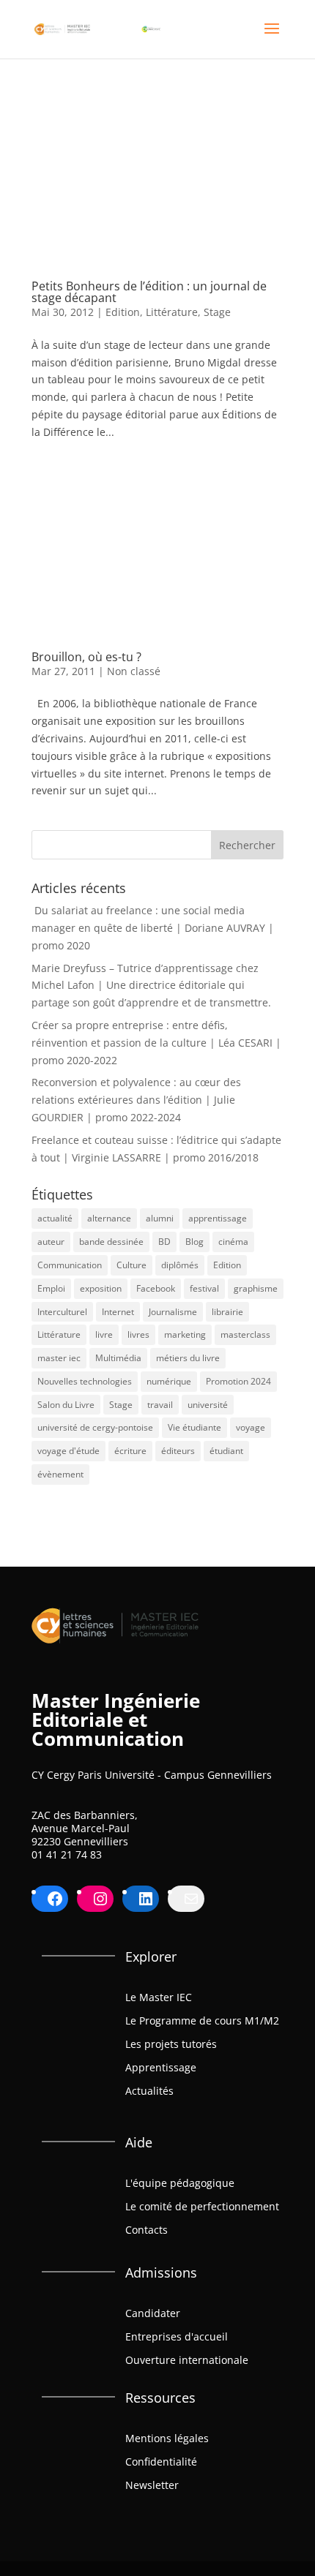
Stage (217, 312)
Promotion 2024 (238, 1381)
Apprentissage (161, 2067)
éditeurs (178, 1451)
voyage (251, 1427)
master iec (59, 1358)
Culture (131, 1265)
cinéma (233, 1242)
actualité (55, 1218)
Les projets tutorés (171, 2044)
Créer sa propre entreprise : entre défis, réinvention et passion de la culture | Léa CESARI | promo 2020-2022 (156, 1043)
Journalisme (173, 1312)
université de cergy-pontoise (95, 1427)
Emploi (51, 1288)
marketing (185, 1334)
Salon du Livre (66, 1405)
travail (160, 1405)
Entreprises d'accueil (177, 2336)
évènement (60, 1474)
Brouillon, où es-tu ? (86, 657)
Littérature (172, 312)
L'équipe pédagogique (180, 2183)
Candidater (153, 2313)
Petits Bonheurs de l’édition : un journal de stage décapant (149, 292)
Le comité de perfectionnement (202, 2206)
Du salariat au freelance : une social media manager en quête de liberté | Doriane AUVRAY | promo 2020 (153, 928)
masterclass (245, 1334)
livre (104, 1334)
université (208, 1405)
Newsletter (152, 2485)
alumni (160, 1218)
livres (138, 1334)
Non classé (134, 671)
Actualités (149, 2091)
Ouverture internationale (187, 2360)
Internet (118, 1312)
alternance (109, 1218)
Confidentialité (161, 2462)
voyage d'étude (68, 1451)
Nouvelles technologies (85, 1381)
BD (164, 1242)
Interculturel (62, 1312)
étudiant (226, 1451)
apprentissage (218, 1218)
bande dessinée (111, 1242)
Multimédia (118, 1358)
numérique (169, 1381)
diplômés (180, 1265)
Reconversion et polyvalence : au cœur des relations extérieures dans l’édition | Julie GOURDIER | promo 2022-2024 (136, 1100)
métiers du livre (188, 1358)
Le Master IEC (159, 1997)
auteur (51, 1242)
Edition (123, 312)
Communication (70, 1265)
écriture (130, 1451)
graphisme (256, 1288)
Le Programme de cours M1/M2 (202, 2020)
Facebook (156, 1288)
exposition (101, 1288)
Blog (194, 1242)
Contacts (147, 2230)
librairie (227, 1312)
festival (204, 1288)
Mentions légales (167, 2438)
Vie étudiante (194, 1427)
